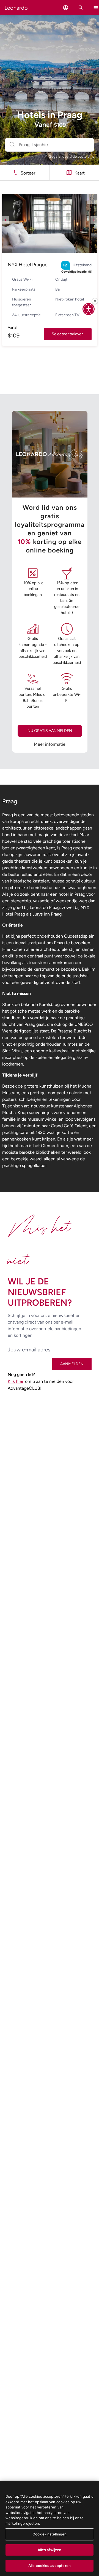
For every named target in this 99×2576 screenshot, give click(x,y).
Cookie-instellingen (50, 2534)
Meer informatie (50, 744)
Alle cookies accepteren (50, 2566)
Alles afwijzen (50, 2550)
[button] (66, 8)
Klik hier (16, 1381)
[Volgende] (94, 220)
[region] (50, 2528)
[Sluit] (95, 301)
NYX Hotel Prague (28, 265)
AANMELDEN (72, 1364)
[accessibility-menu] (89, 309)
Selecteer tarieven (68, 334)
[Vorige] (5, 220)
